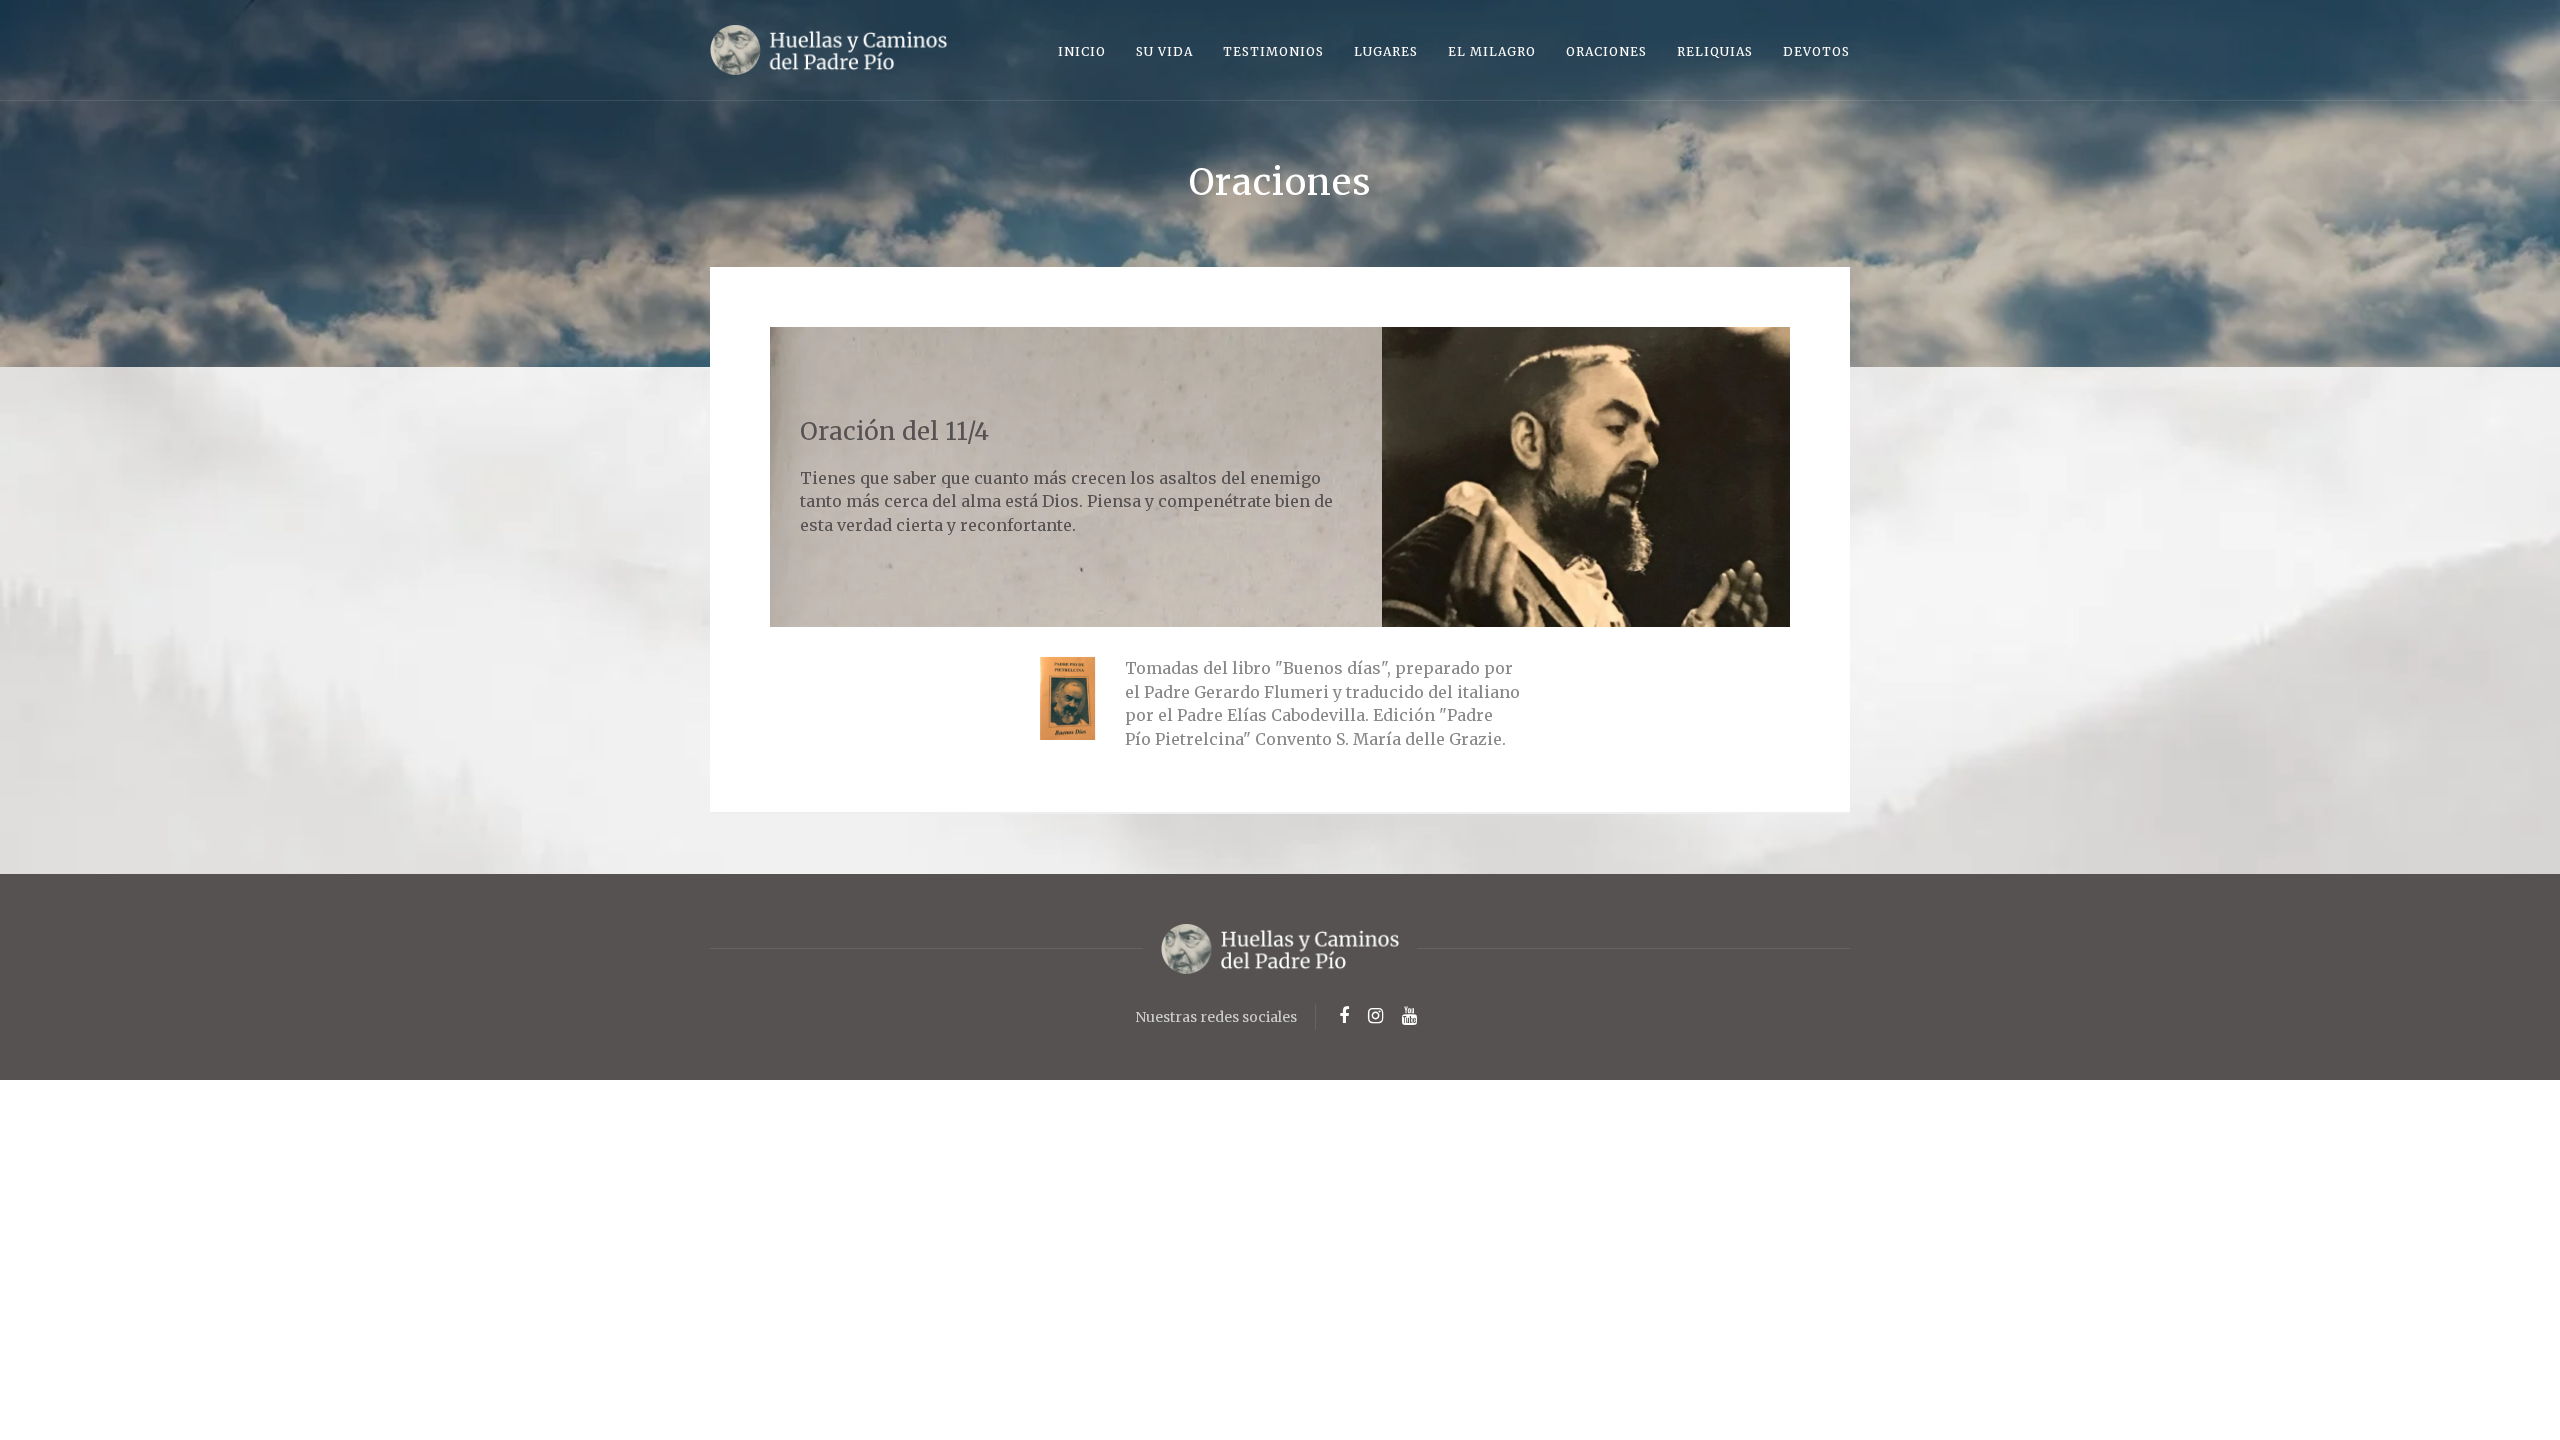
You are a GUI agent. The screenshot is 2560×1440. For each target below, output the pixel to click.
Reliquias (1715, 51)
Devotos (1816, 51)
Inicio (1082, 51)
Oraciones (1606, 51)
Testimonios (1273, 51)
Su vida (1164, 51)
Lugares (1386, 51)
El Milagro (1492, 51)
